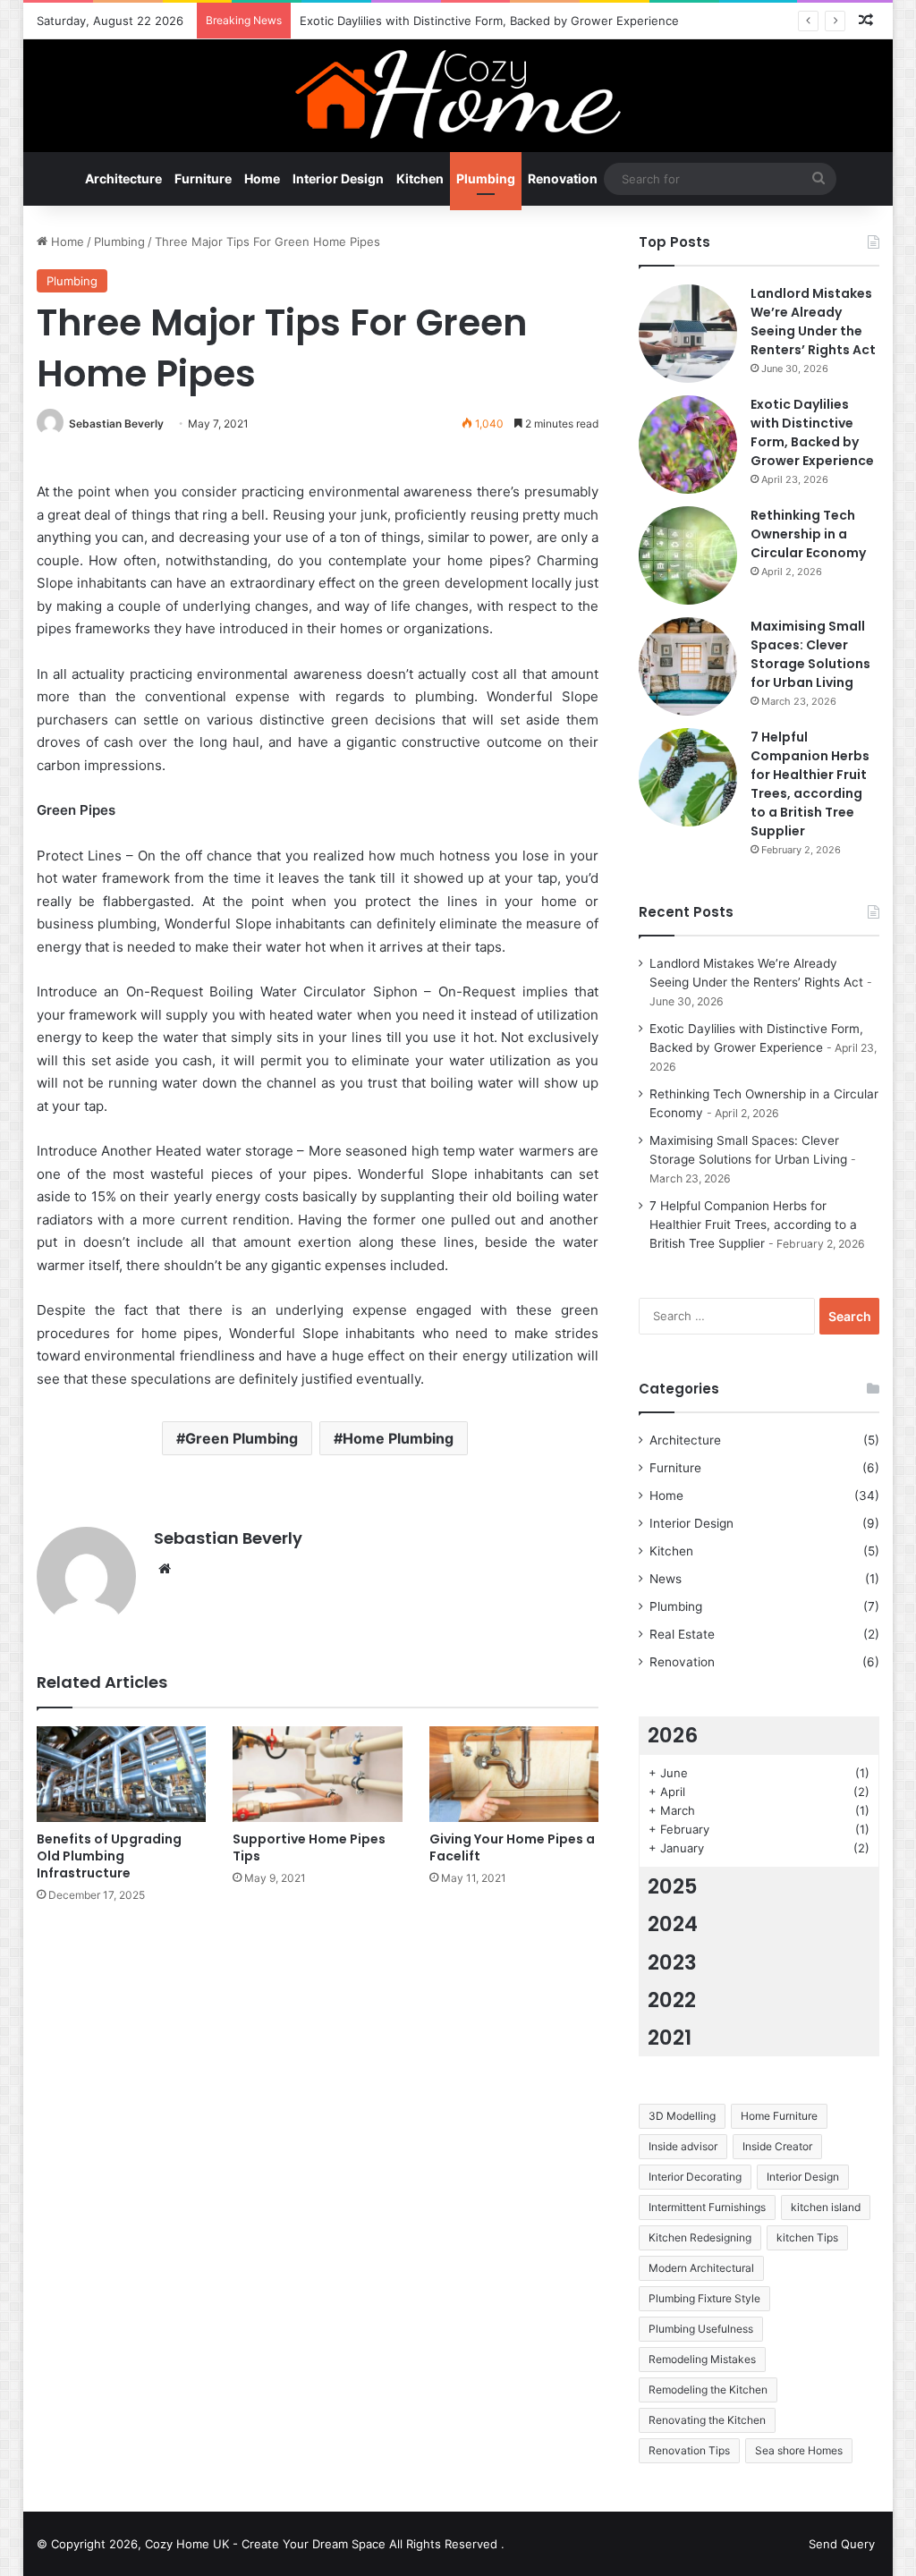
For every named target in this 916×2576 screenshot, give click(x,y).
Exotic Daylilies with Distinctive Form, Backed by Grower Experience (489, 21)
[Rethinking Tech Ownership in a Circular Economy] (688, 555)
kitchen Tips (807, 2237)
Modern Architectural (701, 2268)
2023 (672, 1962)
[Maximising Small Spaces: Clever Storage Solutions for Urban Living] (688, 666)
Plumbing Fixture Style (704, 2298)
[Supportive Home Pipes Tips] (318, 1774)
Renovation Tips (689, 2450)
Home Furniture (779, 2116)
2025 (673, 1886)
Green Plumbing (242, 1438)
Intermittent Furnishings (707, 2207)
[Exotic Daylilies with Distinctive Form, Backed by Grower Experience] (688, 445)
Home (262, 178)
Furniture (203, 178)
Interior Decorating (695, 2177)
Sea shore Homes (799, 2450)
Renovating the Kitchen (707, 2420)
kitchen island (826, 2207)
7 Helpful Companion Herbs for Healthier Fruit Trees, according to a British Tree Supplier (810, 784)
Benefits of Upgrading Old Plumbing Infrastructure (109, 1856)
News (666, 1579)
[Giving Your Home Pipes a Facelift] (514, 1774)
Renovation (563, 178)
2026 (673, 1735)
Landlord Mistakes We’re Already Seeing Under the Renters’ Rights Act (813, 322)
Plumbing (486, 178)
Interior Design (338, 178)
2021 (670, 2038)
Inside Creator (777, 2146)
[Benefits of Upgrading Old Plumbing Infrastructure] (122, 1774)
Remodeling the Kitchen (708, 2390)
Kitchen (420, 178)
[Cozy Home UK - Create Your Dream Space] (458, 94)
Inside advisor (683, 2146)
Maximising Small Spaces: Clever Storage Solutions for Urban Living (810, 654)
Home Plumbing (398, 1438)
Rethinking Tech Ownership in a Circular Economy (808, 534)
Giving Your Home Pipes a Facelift (512, 1847)
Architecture (123, 178)
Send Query (842, 2544)
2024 (673, 1924)
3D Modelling (682, 2116)
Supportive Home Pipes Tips (309, 1847)
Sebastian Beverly (116, 424)
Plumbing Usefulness (701, 2329)
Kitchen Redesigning (700, 2237)
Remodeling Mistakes (702, 2359)
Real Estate (682, 1634)
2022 (672, 2000)
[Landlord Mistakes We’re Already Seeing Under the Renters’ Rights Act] (688, 334)
